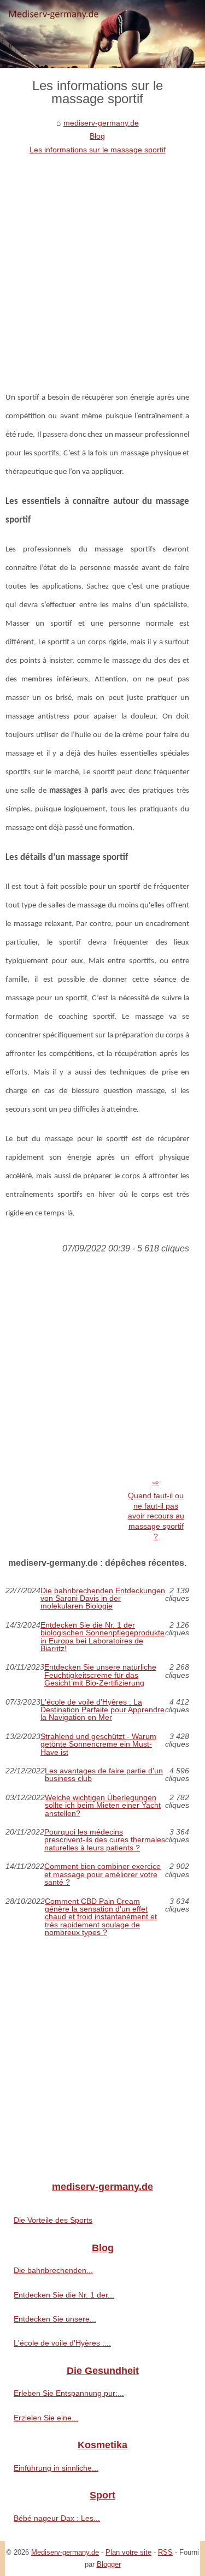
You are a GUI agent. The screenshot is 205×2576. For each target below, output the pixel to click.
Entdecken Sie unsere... (55, 2319)
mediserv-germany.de (101, 123)
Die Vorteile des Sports (53, 2220)
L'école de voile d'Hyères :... (62, 2343)
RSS (165, 2552)
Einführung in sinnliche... (56, 2468)
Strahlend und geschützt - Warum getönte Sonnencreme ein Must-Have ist (98, 1744)
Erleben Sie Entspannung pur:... (69, 2393)
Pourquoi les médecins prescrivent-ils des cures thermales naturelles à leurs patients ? (105, 1840)
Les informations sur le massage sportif (98, 150)
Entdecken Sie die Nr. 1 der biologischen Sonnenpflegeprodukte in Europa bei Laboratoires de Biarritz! (102, 1637)
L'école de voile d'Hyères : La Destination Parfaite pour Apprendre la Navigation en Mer (102, 1710)
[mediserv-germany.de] (102, 34)
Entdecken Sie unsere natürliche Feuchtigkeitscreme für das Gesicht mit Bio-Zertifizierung (100, 1675)
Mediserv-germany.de (65, 2552)
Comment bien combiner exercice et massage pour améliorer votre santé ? (102, 1874)
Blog (97, 136)
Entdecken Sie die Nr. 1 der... (64, 2295)
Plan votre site (128, 2552)
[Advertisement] (102, 264)
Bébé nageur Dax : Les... (57, 2518)
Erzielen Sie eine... (46, 2418)
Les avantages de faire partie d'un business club (104, 1775)
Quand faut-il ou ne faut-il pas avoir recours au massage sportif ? (156, 1516)
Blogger (109, 2564)
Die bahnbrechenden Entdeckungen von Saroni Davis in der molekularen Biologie (103, 1598)
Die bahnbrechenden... (53, 2270)
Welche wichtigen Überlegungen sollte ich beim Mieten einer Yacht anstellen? (103, 1805)
